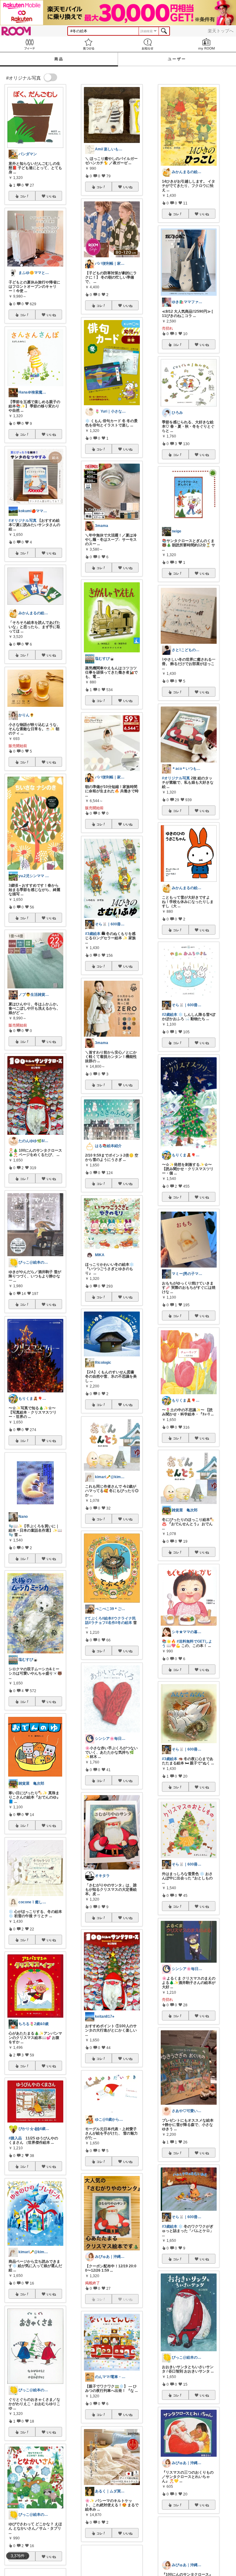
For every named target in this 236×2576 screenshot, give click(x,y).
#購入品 (15, 2138)
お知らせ (147, 44)
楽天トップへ (221, 31)
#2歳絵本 (170, 1015)
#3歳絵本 (93, 934)
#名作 (110, 1623)
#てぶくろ (94, 1618)
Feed (29, 44)
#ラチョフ (97, 1623)
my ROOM (206, 44)
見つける (88, 44)
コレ (23, 196)
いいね (51, 196)
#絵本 (107, 1618)
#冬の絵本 (124, 1623)
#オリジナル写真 (23, 520)
